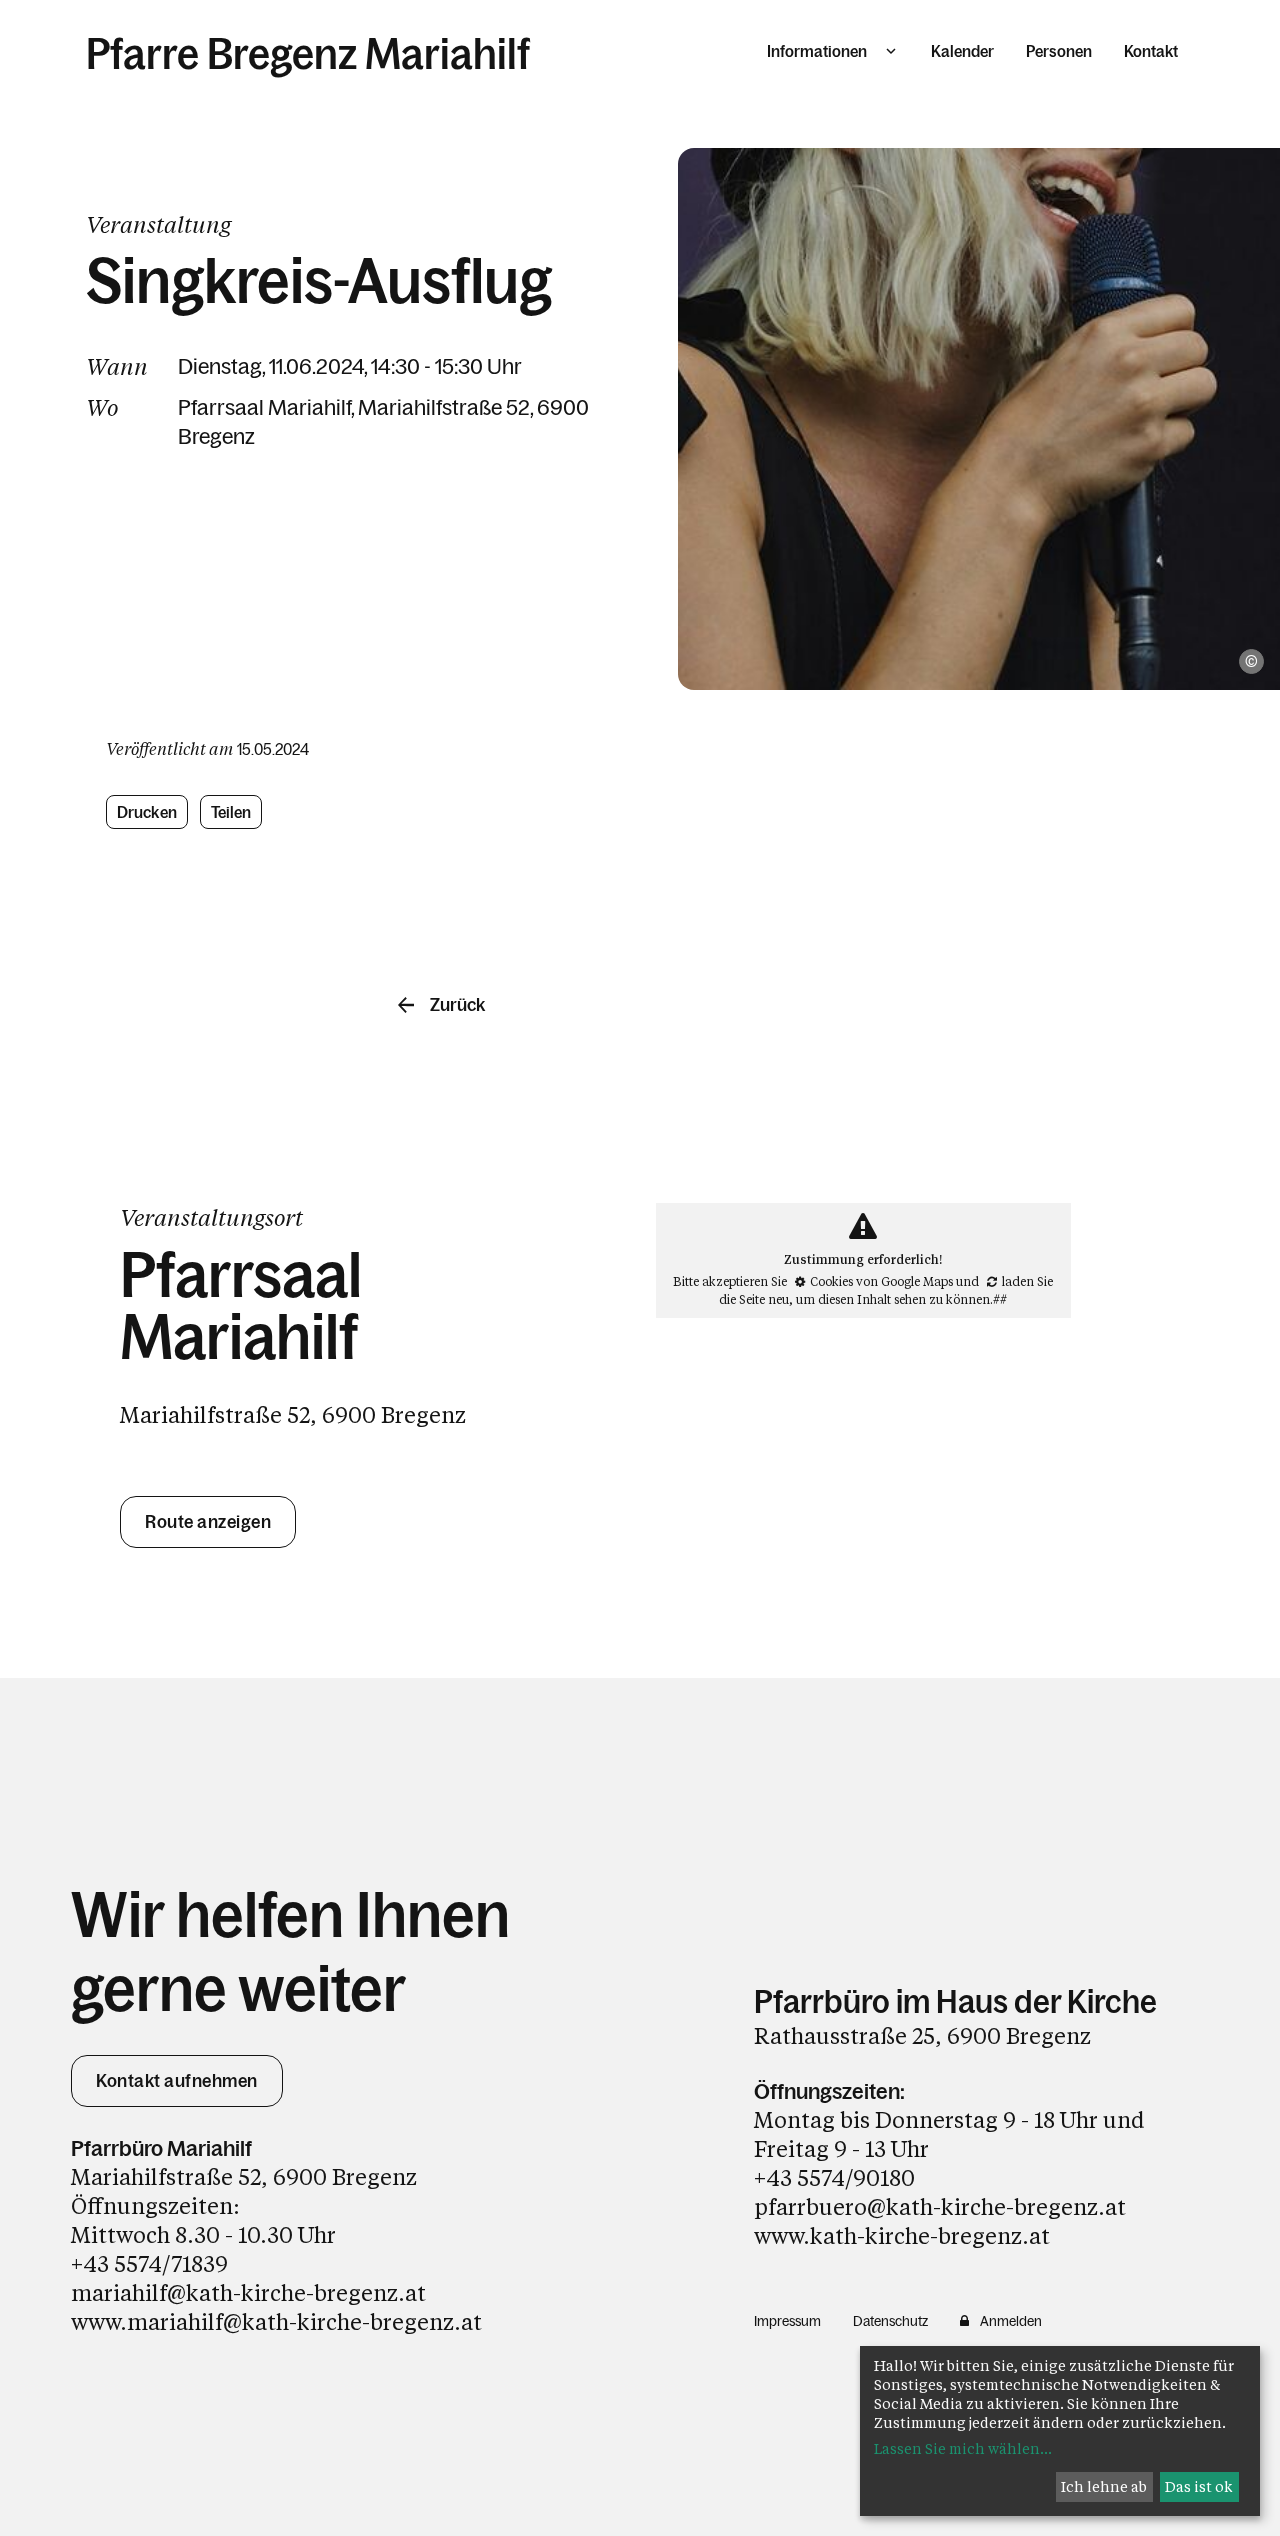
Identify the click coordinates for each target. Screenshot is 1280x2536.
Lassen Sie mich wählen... (963, 2448)
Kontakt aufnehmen (177, 2081)
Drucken (147, 812)
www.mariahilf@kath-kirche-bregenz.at (276, 2321)
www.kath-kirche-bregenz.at (902, 2235)
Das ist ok (1199, 2486)
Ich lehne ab (1104, 2486)
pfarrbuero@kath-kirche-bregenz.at (940, 2206)
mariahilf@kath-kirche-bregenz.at (248, 2292)
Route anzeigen (208, 1522)
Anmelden (1011, 2321)
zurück (457, 1005)
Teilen (231, 812)
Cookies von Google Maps (881, 1281)
